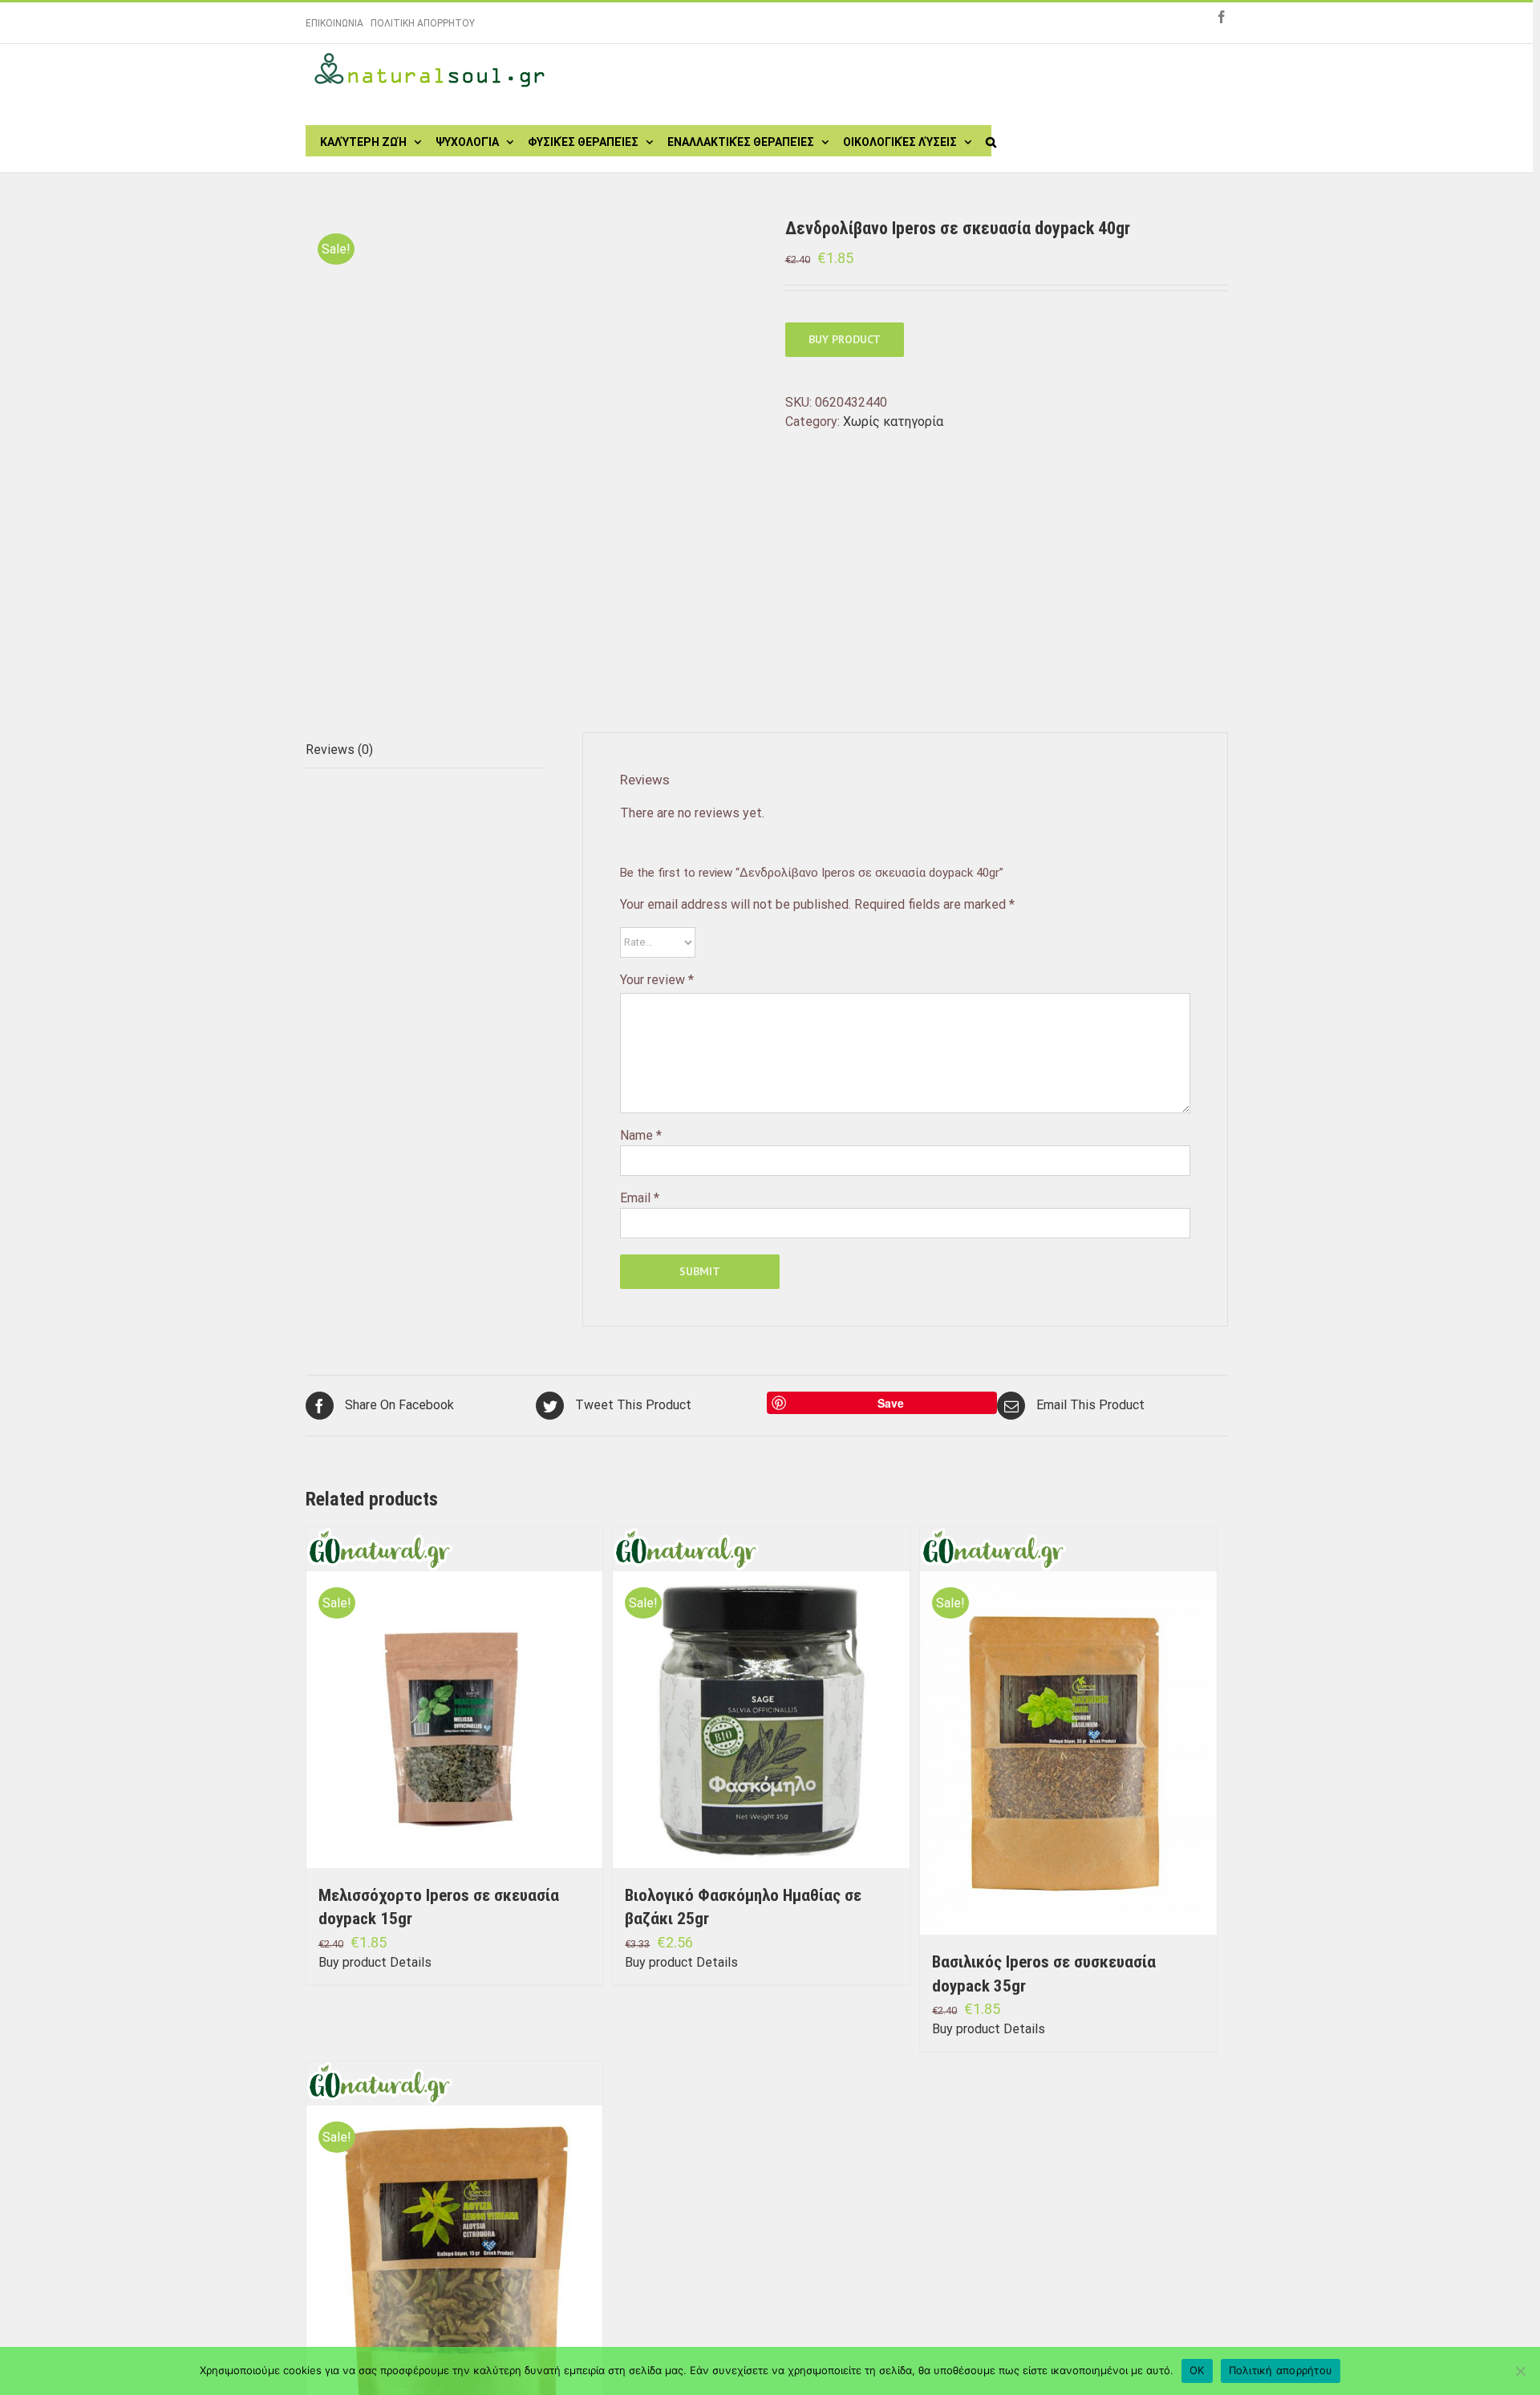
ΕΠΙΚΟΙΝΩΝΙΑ (334, 23)
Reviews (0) (339, 750)
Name (641, 1135)
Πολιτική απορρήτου (1281, 2370)
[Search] (991, 140)
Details (411, 1962)
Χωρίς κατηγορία (893, 421)
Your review (657, 980)
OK (1197, 2370)
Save (891, 1403)
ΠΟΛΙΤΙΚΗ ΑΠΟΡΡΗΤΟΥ (423, 23)
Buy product (845, 339)
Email (640, 1198)
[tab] (426, 750)
